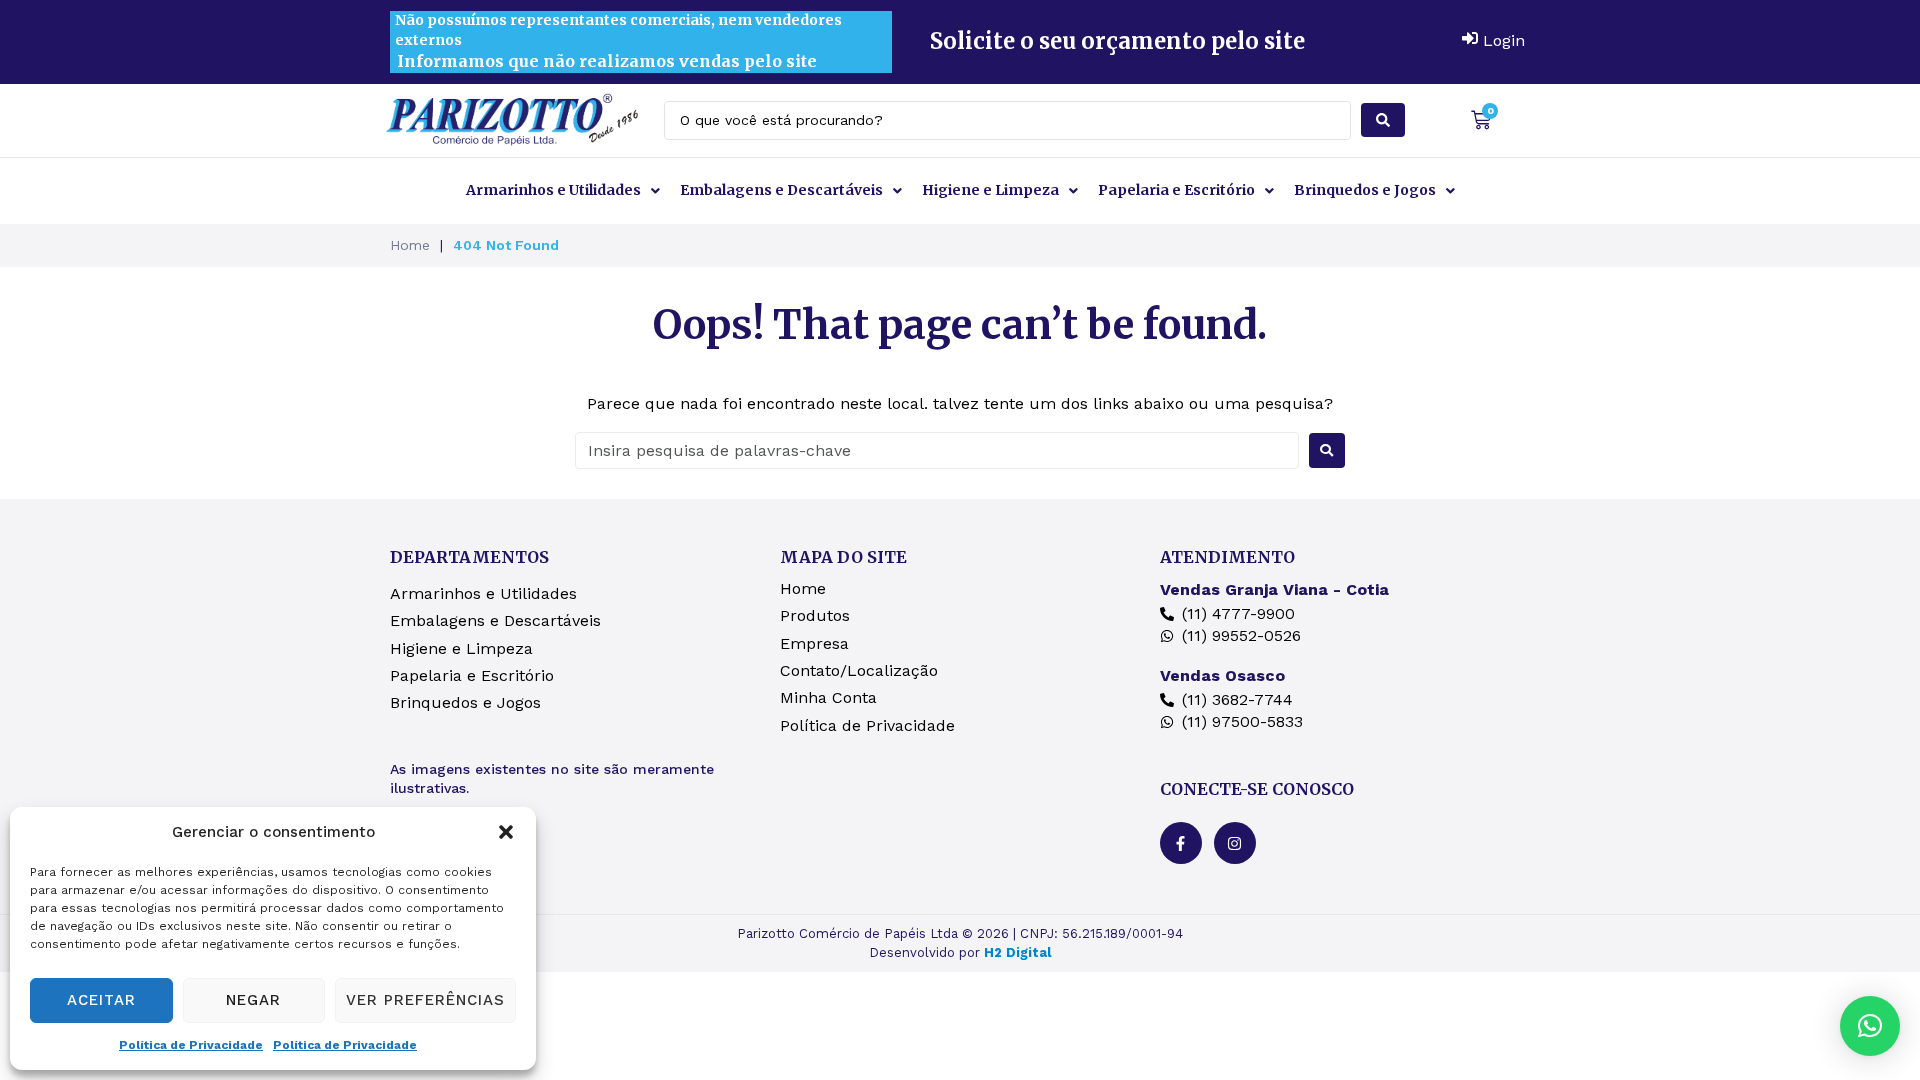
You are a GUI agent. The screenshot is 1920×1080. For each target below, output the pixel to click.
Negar (253, 1000)
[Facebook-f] (1181, 843)
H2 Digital (1017, 952)
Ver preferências (425, 1000)
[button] (506, 832)
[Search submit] (1383, 120)
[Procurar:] (937, 450)
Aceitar (101, 1000)
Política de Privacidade (191, 1045)
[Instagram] (1235, 843)
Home (410, 245)
